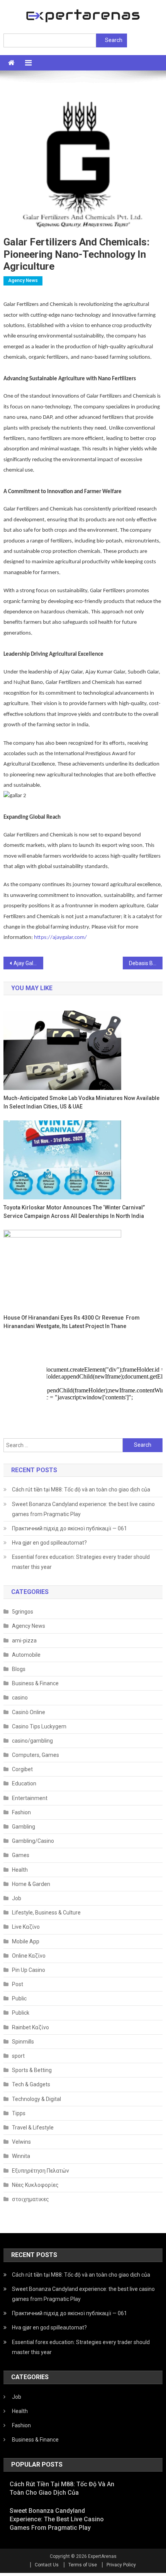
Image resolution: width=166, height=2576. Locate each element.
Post (18, 1984)
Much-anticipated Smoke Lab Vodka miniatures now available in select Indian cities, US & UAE (81, 1102)
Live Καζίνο (26, 1927)
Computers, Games (36, 1755)
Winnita (21, 2156)
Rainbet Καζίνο (30, 2027)
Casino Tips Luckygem (39, 1726)
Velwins (21, 2142)
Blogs (19, 1669)
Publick (21, 2013)
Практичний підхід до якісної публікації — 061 (69, 1528)
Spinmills (23, 2042)
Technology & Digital (36, 2099)
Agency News (23, 280)
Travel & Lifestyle (33, 2128)
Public (19, 1998)
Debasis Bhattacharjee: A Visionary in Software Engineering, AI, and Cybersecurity (146, 963)
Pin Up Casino (29, 1970)
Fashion (21, 1812)
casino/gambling (32, 1741)
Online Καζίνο (29, 1956)
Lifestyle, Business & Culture (46, 1913)
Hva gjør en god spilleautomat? (49, 1543)
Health (20, 1870)
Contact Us (47, 2565)
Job (17, 1898)
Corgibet (22, 1769)
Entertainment (30, 1798)
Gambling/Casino (33, 1841)
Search (114, 40)
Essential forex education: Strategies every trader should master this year (81, 1562)
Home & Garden (31, 1884)
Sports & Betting (32, 2070)
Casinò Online (29, 1712)
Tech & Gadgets (31, 2084)
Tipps (19, 2113)
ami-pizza (24, 1641)
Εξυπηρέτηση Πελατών (41, 2171)
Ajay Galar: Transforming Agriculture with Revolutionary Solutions (28, 963)
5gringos (23, 1612)
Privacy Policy (121, 2565)
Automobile (26, 1655)
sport (18, 2056)
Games (21, 1855)
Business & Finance (35, 1683)
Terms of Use (83, 2565)
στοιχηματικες (30, 2199)
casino (20, 1698)
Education (24, 1783)
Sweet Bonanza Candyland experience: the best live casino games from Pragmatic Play (83, 1509)
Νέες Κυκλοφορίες (35, 2185)
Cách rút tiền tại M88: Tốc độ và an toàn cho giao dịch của (81, 1490)
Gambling (24, 1827)
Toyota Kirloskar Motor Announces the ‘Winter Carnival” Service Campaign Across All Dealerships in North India (74, 1212)
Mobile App (26, 1941)
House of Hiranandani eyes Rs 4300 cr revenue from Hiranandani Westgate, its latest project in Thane (72, 1322)
